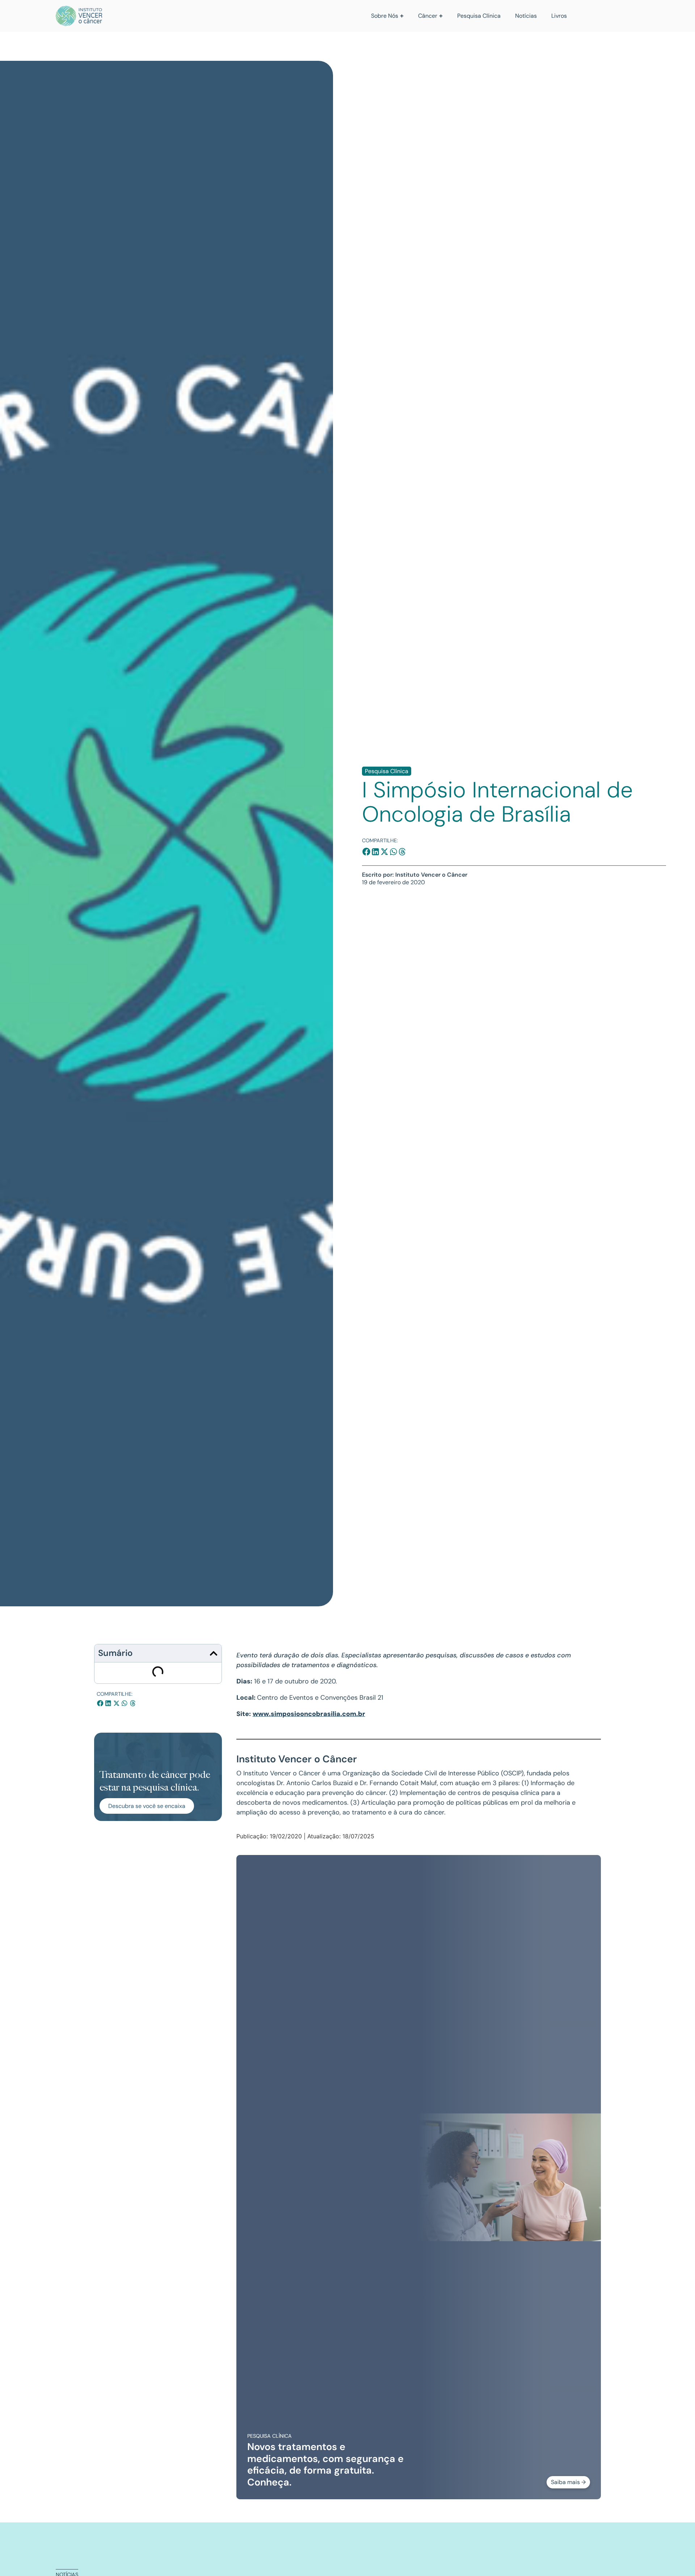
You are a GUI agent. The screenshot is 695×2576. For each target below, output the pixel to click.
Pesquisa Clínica (387, 771)
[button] (367, 852)
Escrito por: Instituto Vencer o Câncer (415, 875)
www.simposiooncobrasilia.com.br (309, 1714)
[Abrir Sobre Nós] (402, 16)
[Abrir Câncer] (441, 16)
